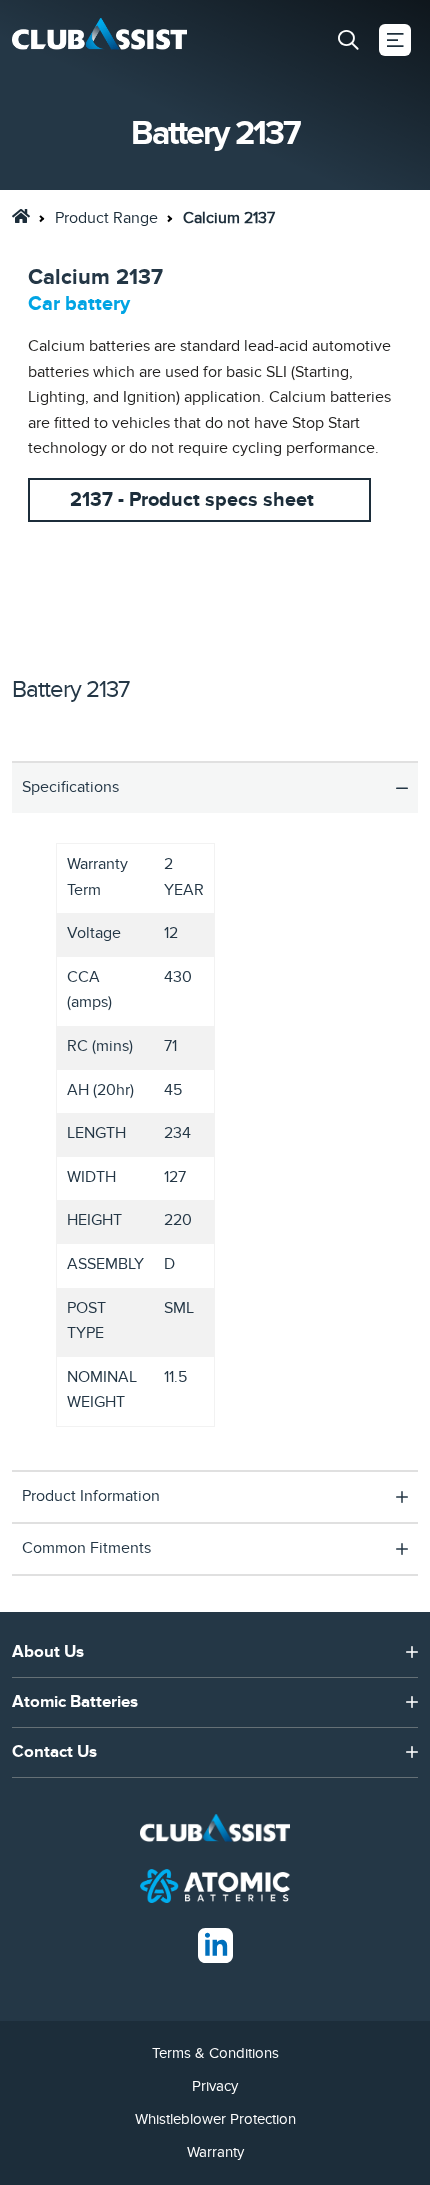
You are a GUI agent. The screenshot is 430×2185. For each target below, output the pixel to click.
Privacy (215, 2086)
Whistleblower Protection (215, 2119)
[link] (21, 216)
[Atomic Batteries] (215, 1885)
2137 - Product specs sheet (192, 500)
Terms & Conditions (215, 2053)
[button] (348, 40)
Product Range (106, 218)
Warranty (215, 2152)
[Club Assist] (99, 40)
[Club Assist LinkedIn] (215, 1944)
